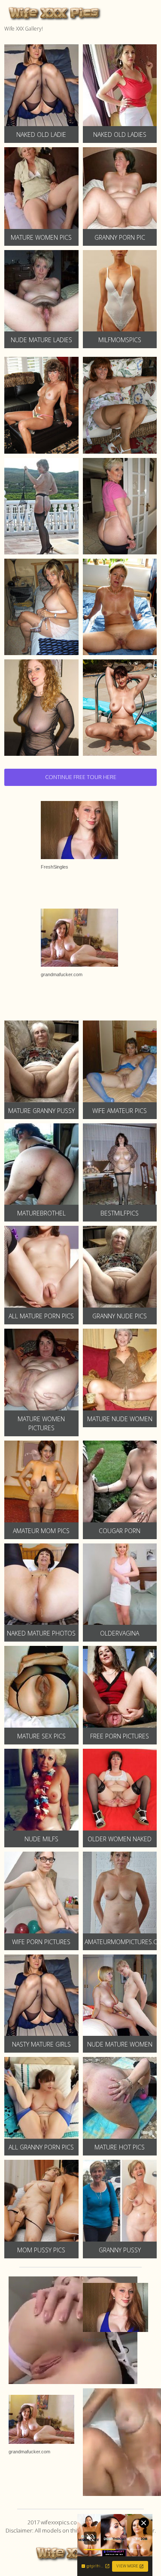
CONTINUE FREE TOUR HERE (81, 777)
